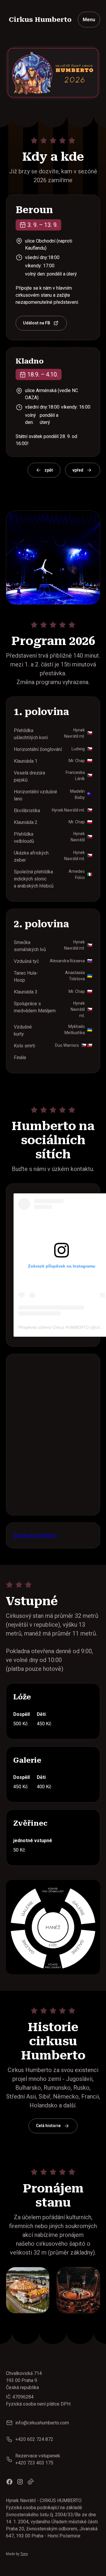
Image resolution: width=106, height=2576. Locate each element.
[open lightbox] (28, 2290)
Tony (24, 2554)
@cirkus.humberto (35, 1535)
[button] (89, 20)
